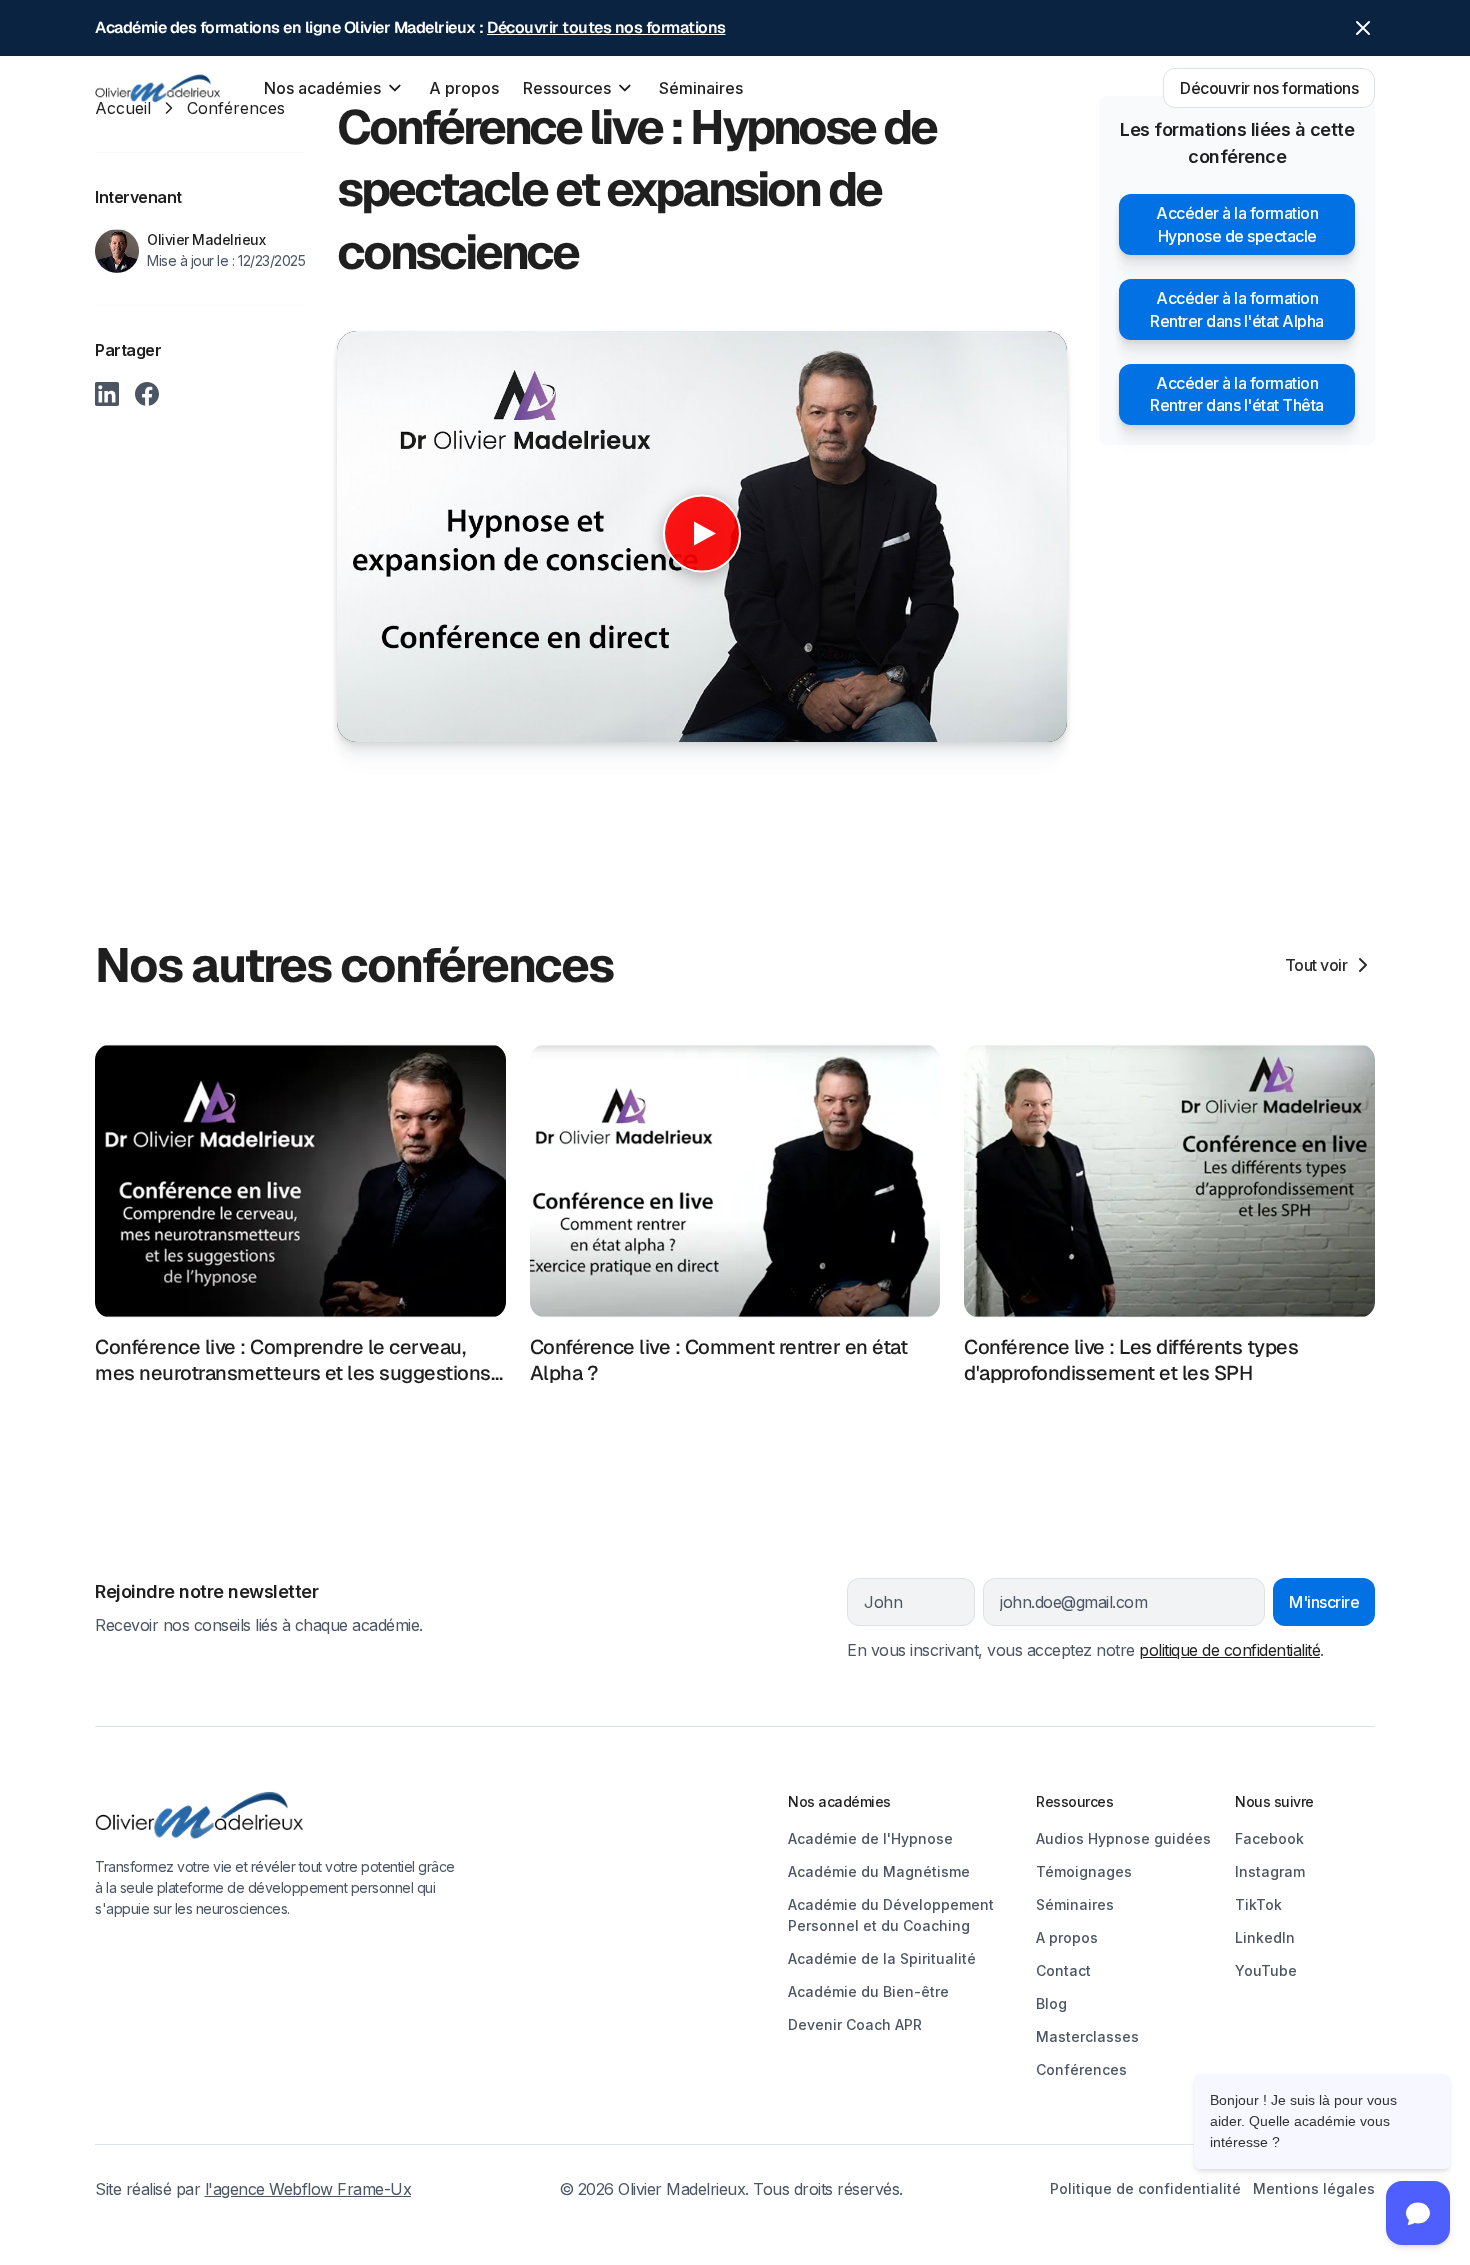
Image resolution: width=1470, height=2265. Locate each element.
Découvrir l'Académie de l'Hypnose (536, 2158)
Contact (1063, 1970)
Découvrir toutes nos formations (606, 27)
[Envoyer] (1041, 2224)
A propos (464, 88)
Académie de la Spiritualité (882, 1958)
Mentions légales (1314, 2188)
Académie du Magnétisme (879, 1871)
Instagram (1270, 1871)
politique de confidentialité (1229, 1650)
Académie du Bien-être (868, 1991)
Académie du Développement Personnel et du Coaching (891, 1915)
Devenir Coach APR (855, 2024)
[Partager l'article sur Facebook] (147, 394)
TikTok (1258, 1904)
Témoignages (1084, 1871)
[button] (334, 88)
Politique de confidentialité (1145, 2188)
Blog (1051, 2003)
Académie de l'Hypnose (870, 1838)
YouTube (1266, 1970)
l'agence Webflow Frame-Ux (308, 2189)
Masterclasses (1087, 2036)
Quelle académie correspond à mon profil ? (566, 2106)
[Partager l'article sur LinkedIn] (107, 394)
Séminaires (701, 88)
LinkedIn (1265, 1937)
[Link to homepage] (277, 1815)
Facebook (1269, 1838)
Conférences (1081, 2069)
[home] (157, 88)
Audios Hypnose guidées (1123, 1838)
